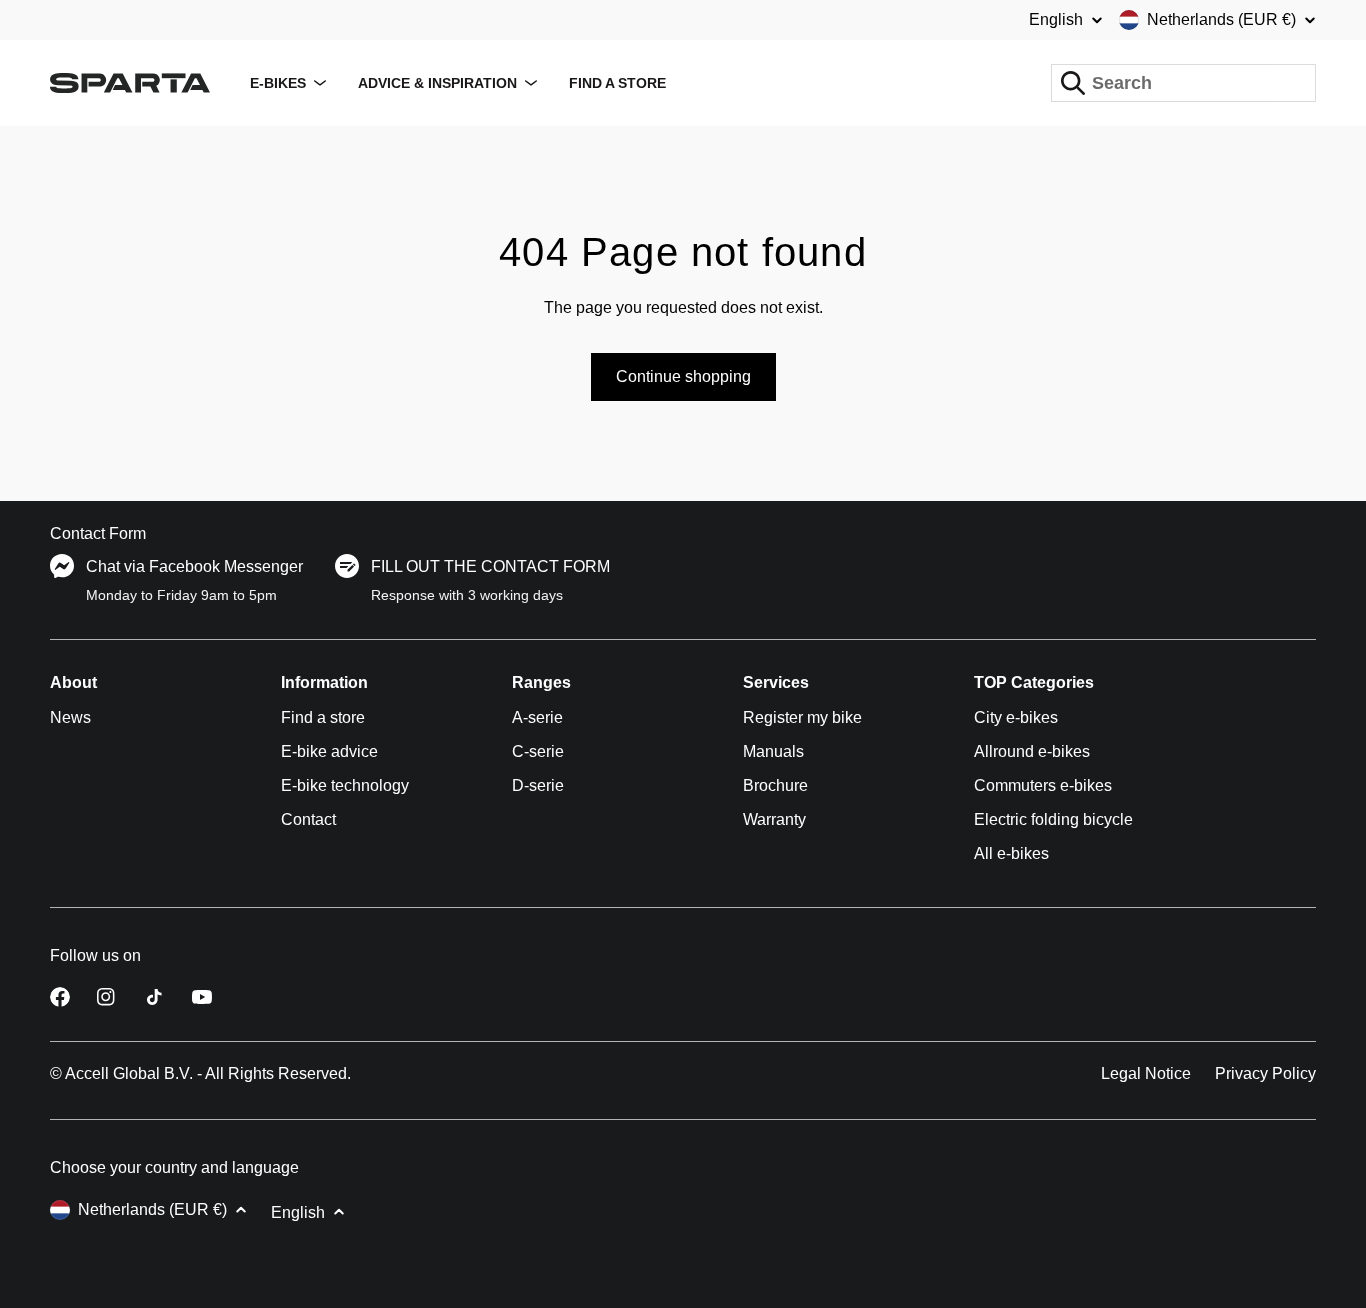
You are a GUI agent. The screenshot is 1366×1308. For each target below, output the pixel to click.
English (1056, 20)
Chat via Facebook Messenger (194, 566)
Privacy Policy (1265, 1073)
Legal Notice (1146, 1073)
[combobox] (1183, 83)
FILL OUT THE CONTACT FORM (490, 566)
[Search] (1073, 83)
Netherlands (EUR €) (1221, 19)
